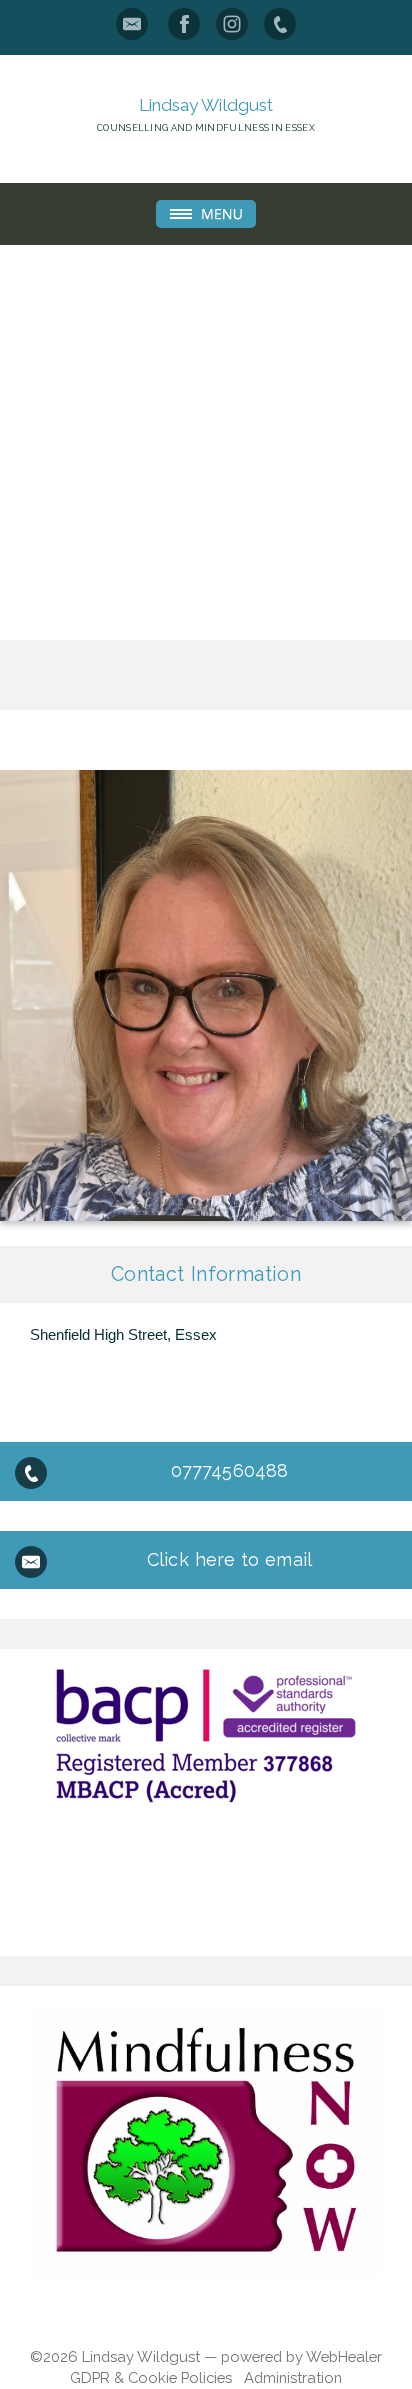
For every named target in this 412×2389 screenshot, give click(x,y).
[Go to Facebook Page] (184, 24)
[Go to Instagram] (232, 24)
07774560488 (229, 1470)
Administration (293, 2377)
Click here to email (229, 1559)
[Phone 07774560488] (280, 24)
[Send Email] (132, 24)
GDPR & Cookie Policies (151, 2377)
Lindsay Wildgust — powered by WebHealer (232, 2356)
